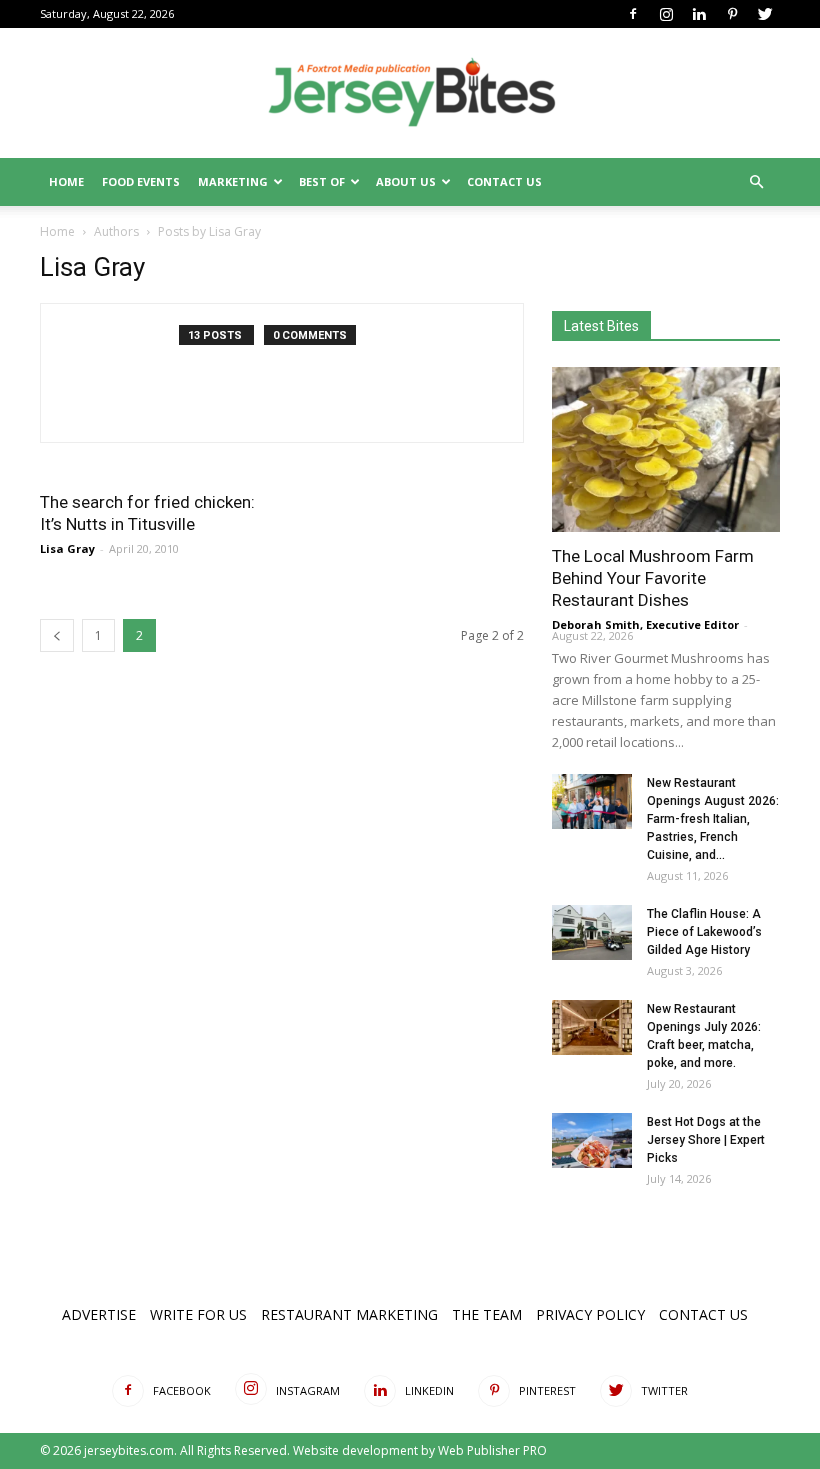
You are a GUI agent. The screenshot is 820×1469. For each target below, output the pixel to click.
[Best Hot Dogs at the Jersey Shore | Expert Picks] (592, 1140)
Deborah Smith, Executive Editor (645, 624)
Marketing (233, 181)
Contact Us (504, 181)
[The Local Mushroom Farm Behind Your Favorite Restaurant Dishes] (666, 449)
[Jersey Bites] (410, 94)
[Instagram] (666, 14)
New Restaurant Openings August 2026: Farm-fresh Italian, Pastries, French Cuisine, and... (713, 819)
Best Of (322, 181)
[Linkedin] (699, 14)
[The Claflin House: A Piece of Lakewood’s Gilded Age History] (592, 932)
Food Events (141, 181)
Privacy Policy (590, 1314)
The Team (487, 1314)
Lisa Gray (67, 548)
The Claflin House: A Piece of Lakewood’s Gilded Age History (704, 932)
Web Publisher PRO (492, 1450)
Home (66, 181)
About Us (406, 181)
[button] (756, 182)
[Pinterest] (732, 14)
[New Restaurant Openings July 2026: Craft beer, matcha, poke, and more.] (592, 1027)
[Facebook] (633, 14)
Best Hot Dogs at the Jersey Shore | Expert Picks (706, 1140)
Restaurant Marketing (349, 1314)
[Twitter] (765, 14)
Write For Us (198, 1314)
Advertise (99, 1314)
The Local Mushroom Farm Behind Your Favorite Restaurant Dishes (653, 578)
